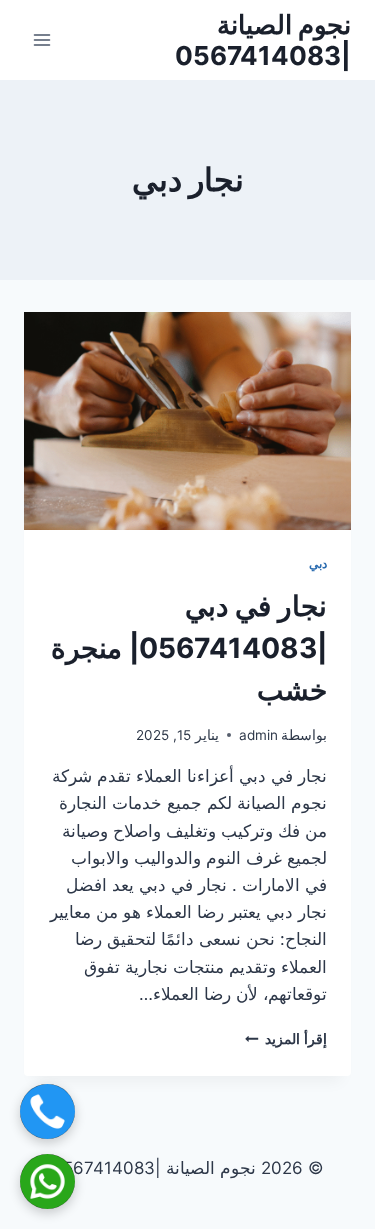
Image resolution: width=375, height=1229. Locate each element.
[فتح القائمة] (42, 39)
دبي (318, 563)
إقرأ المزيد (286, 1039)
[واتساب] (47, 1181)
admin (258, 735)
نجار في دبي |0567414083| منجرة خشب (189, 648)
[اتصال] (47, 1111)
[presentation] (187, 421)
